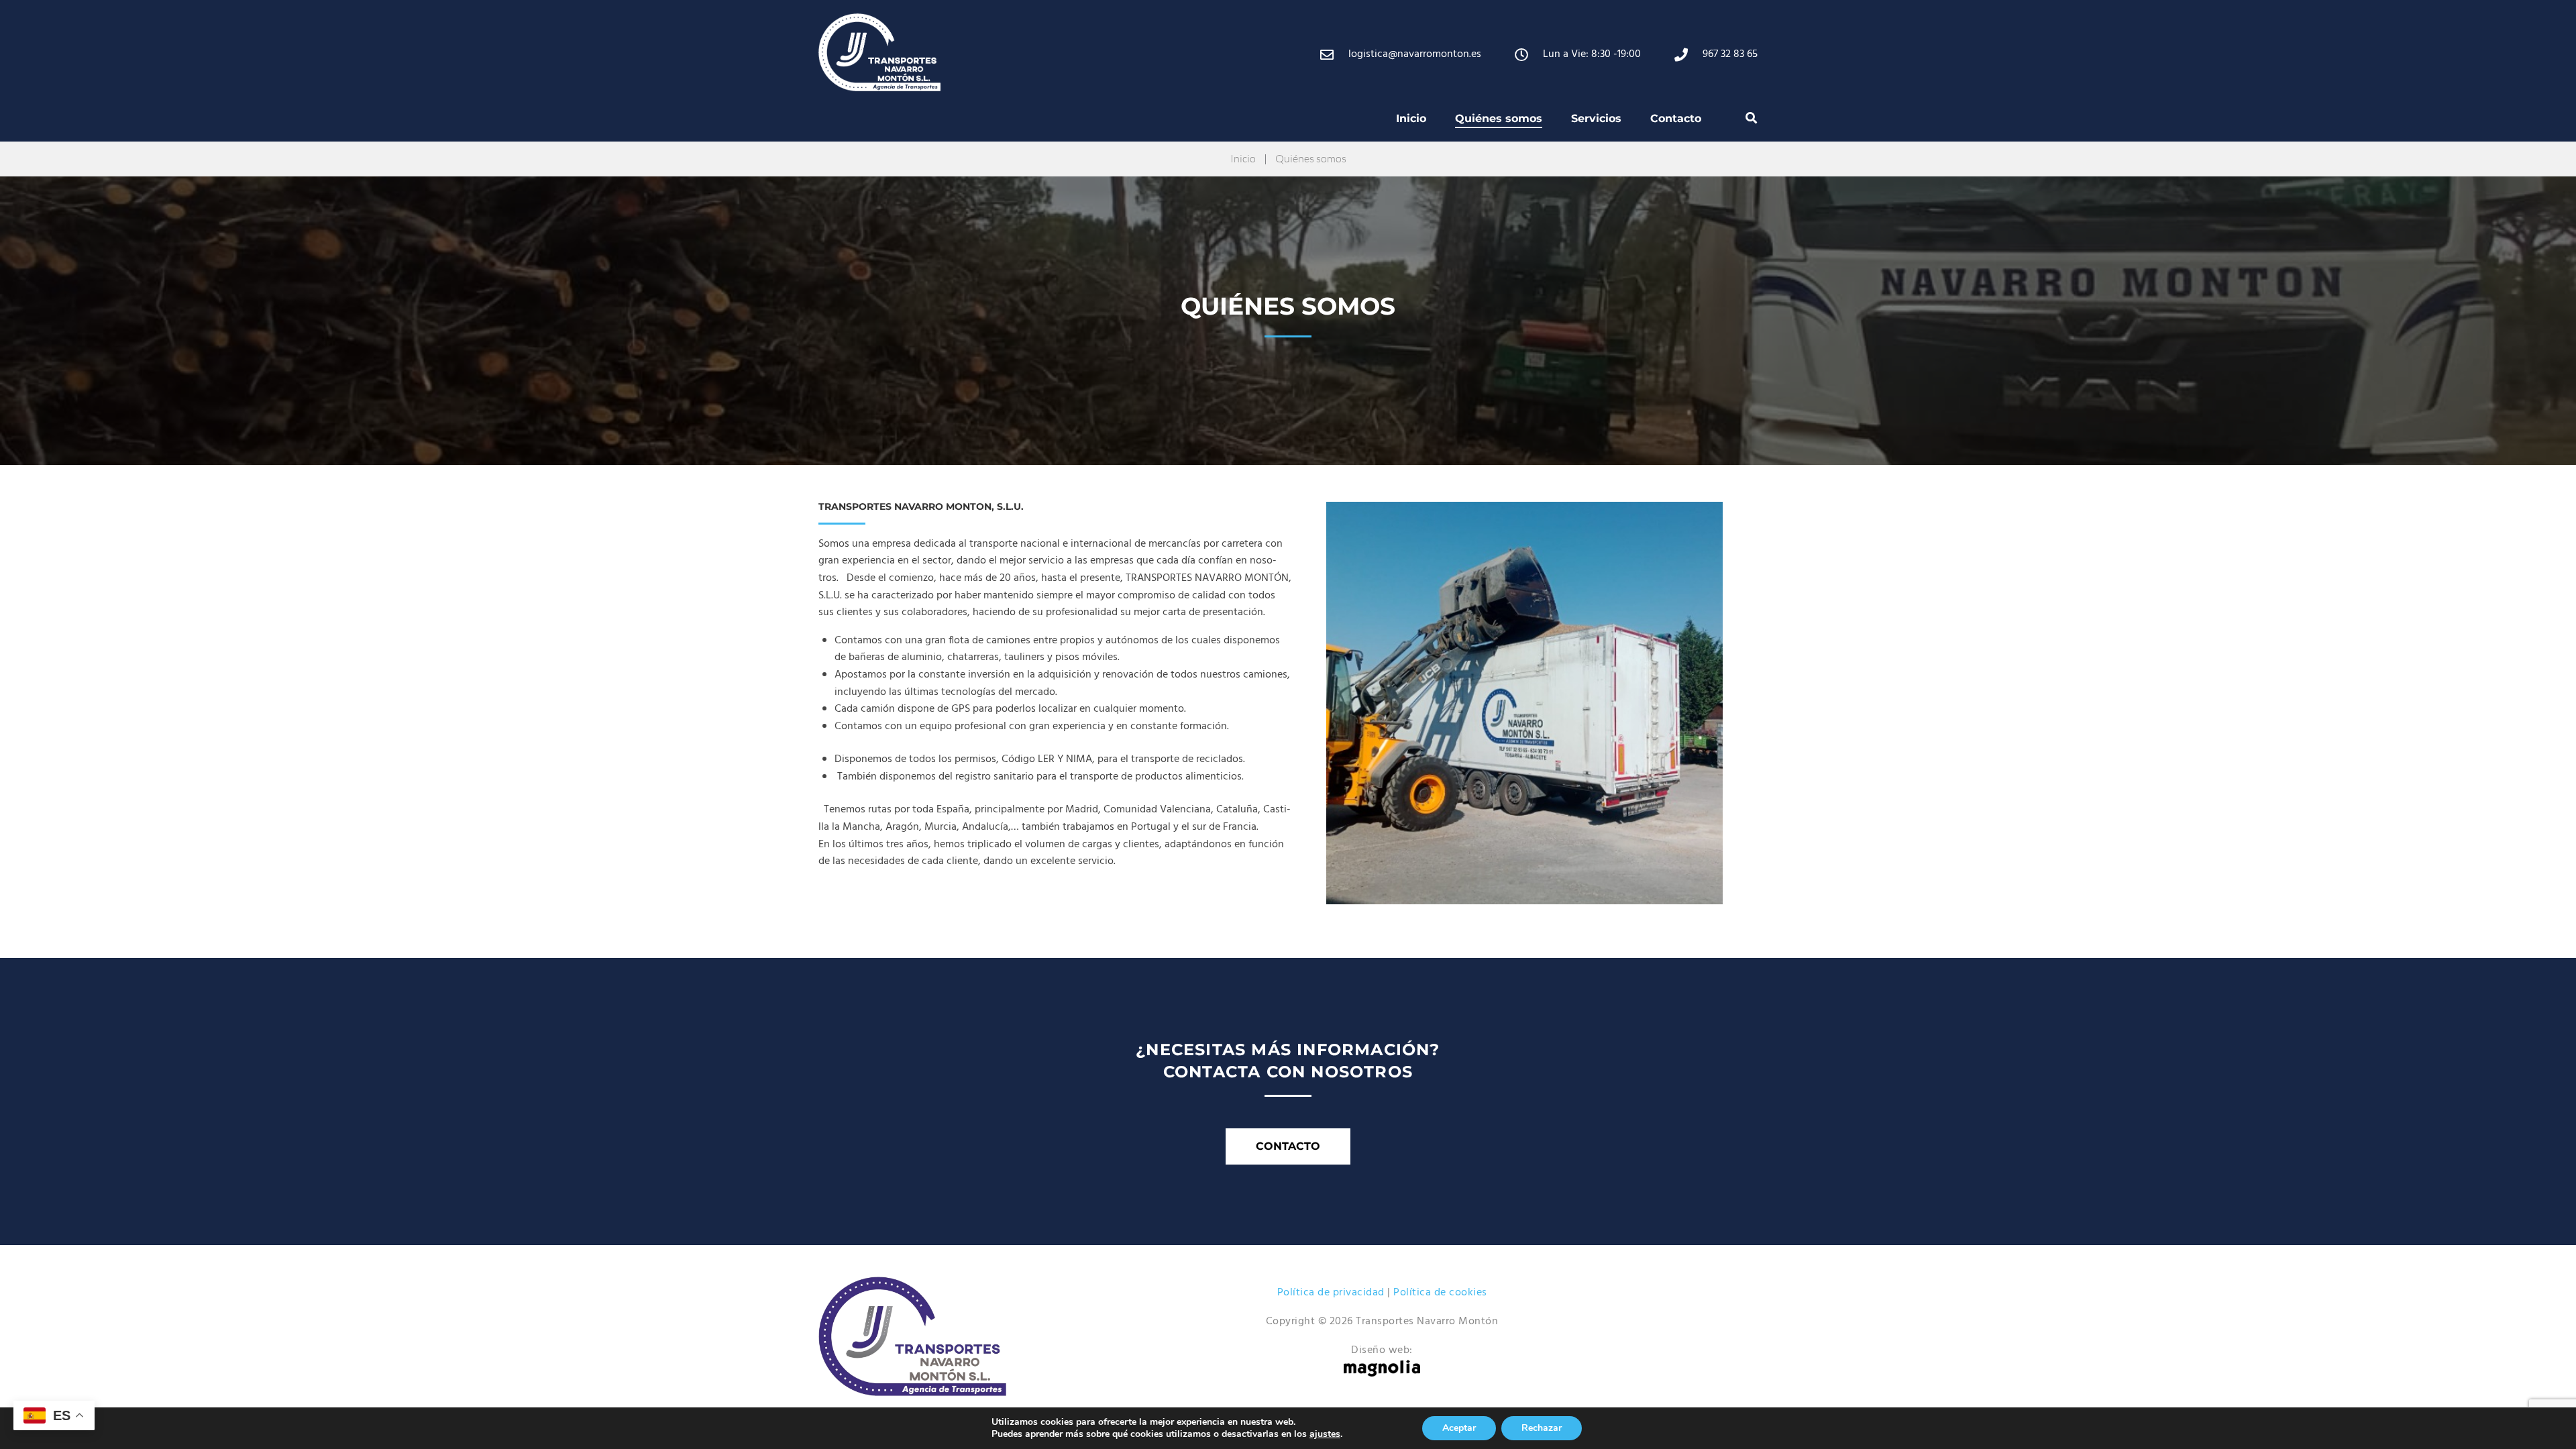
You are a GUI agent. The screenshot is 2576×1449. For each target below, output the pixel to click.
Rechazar (1542, 1428)
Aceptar (1459, 1428)
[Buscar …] (1752, 118)
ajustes (1325, 1434)
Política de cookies (1440, 1293)
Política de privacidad (1331, 1293)
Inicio (1243, 158)
